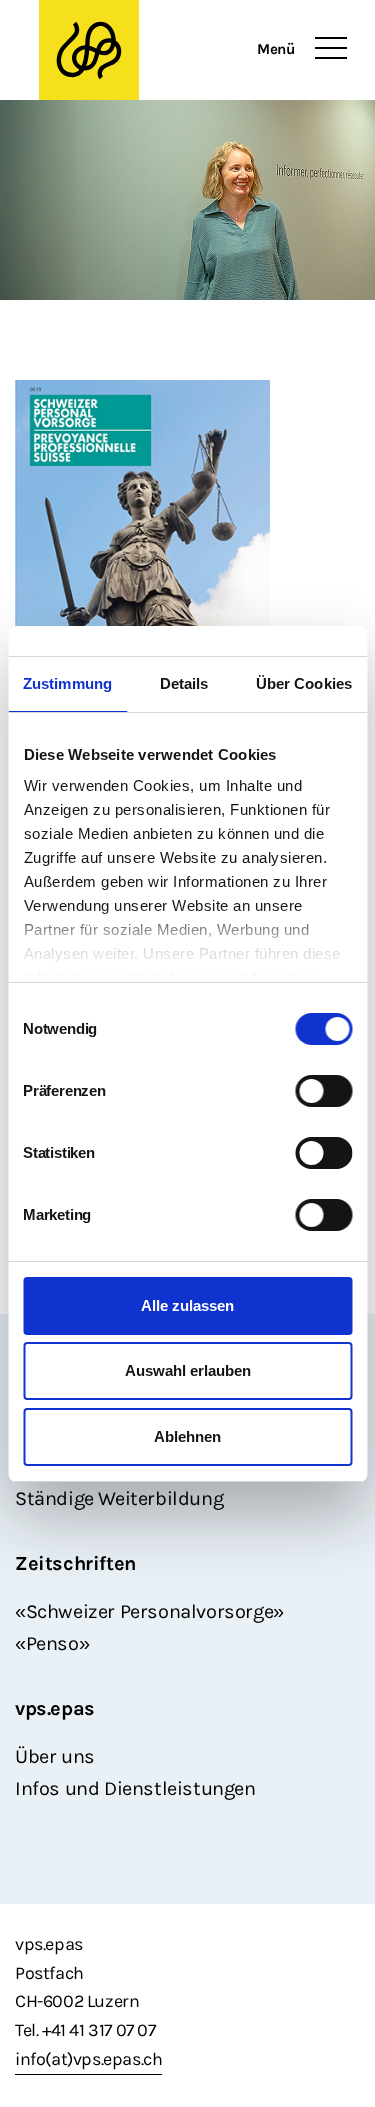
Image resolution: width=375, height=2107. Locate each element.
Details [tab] (184, 683)
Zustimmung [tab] (67, 683)
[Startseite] (89, 50)
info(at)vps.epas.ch (88, 2059)
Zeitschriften (75, 1563)
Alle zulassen (187, 1305)
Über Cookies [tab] (304, 683)
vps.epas (55, 1708)
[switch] (323, 1091)
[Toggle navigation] (331, 49)
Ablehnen (187, 1436)
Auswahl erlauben (188, 1370)
